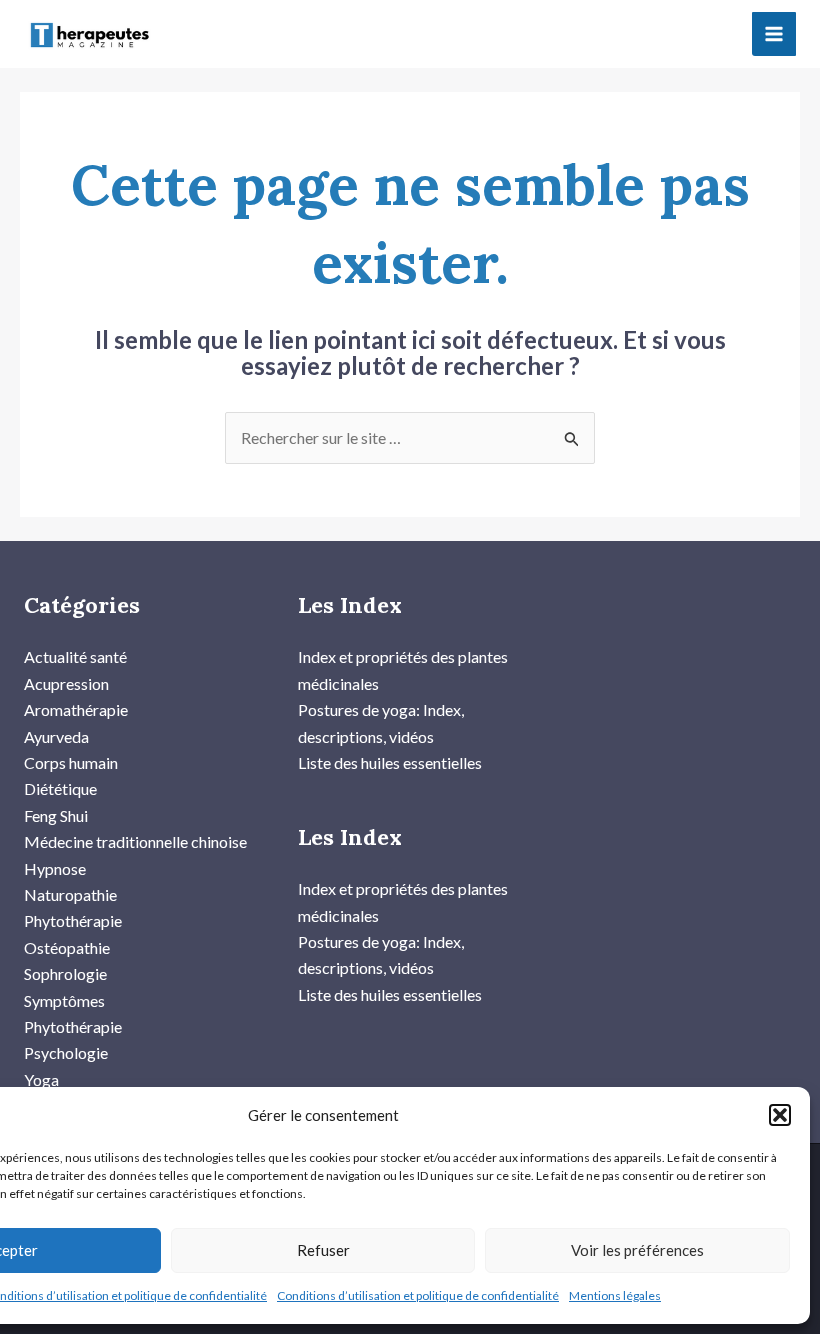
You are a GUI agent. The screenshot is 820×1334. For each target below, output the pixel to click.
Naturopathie (70, 894)
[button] (780, 1115)
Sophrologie (65, 973)
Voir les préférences (637, 1250)
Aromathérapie (76, 709)
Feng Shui (56, 815)
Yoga (41, 1079)
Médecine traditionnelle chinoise (135, 841)
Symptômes (64, 1000)
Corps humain (71, 762)
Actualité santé (75, 656)
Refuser (323, 1250)
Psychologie (66, 1052)
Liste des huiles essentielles (390, 762)
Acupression (66, 683)
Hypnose (55, 868)
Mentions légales (615, 1295)
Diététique (60, 788)
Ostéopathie (67, 947)
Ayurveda (56, 736)
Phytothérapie (73, 920)
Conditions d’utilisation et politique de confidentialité (418, 1295)
